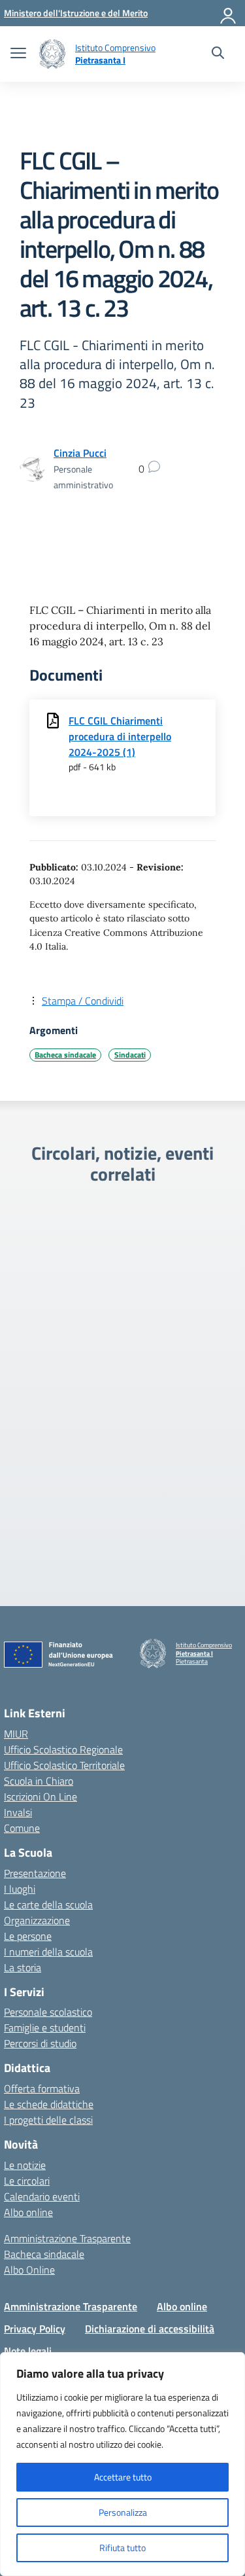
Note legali (28, 2351)
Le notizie (25, 2165)
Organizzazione (37, 1920)
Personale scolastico (48, 2012)
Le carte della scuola (48, 1905)
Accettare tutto (123, 2477)
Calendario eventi (42, 2196)
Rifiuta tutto (122, 2548)
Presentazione (35, 1873)
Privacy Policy (35, 2329)
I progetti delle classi (48, 2120)
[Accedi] (229, 13)
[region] (122, 2464)
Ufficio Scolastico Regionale (63, 1749)
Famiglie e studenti (45, 2028)
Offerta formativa (42, 2088)
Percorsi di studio (40, 2043)
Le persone (28, 1936)
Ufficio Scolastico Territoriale (64, 1765)
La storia (23, 1967)
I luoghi (20, 1889)
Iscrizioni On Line (41, 1797)
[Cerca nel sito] (218, 54)
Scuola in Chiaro (39, 1781)
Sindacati (130, 1055)
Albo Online (29, 2270)
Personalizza (123, 2512)
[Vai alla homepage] (52, 54)
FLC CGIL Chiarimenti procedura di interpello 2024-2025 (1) (120, 736)
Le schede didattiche (49, 2104)
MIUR (16, 1734)
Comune (22, 1828)
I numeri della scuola (48, 1952)
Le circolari (27, 2181)
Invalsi (18, 1812)
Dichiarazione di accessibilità (150, 2329)
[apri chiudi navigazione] (18, 54)
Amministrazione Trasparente (67, 2238)
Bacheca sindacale (65, 1055)
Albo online (28, 2212)
